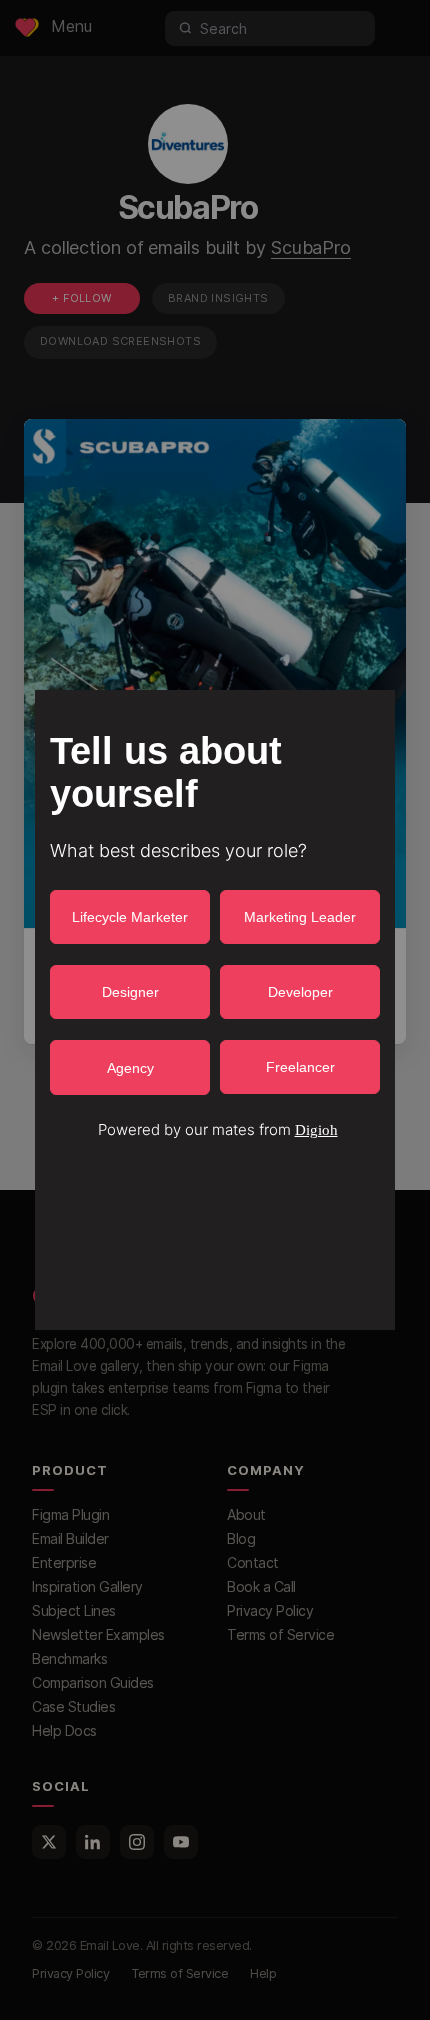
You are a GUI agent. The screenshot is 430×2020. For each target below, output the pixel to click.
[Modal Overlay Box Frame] (215, 1010)
